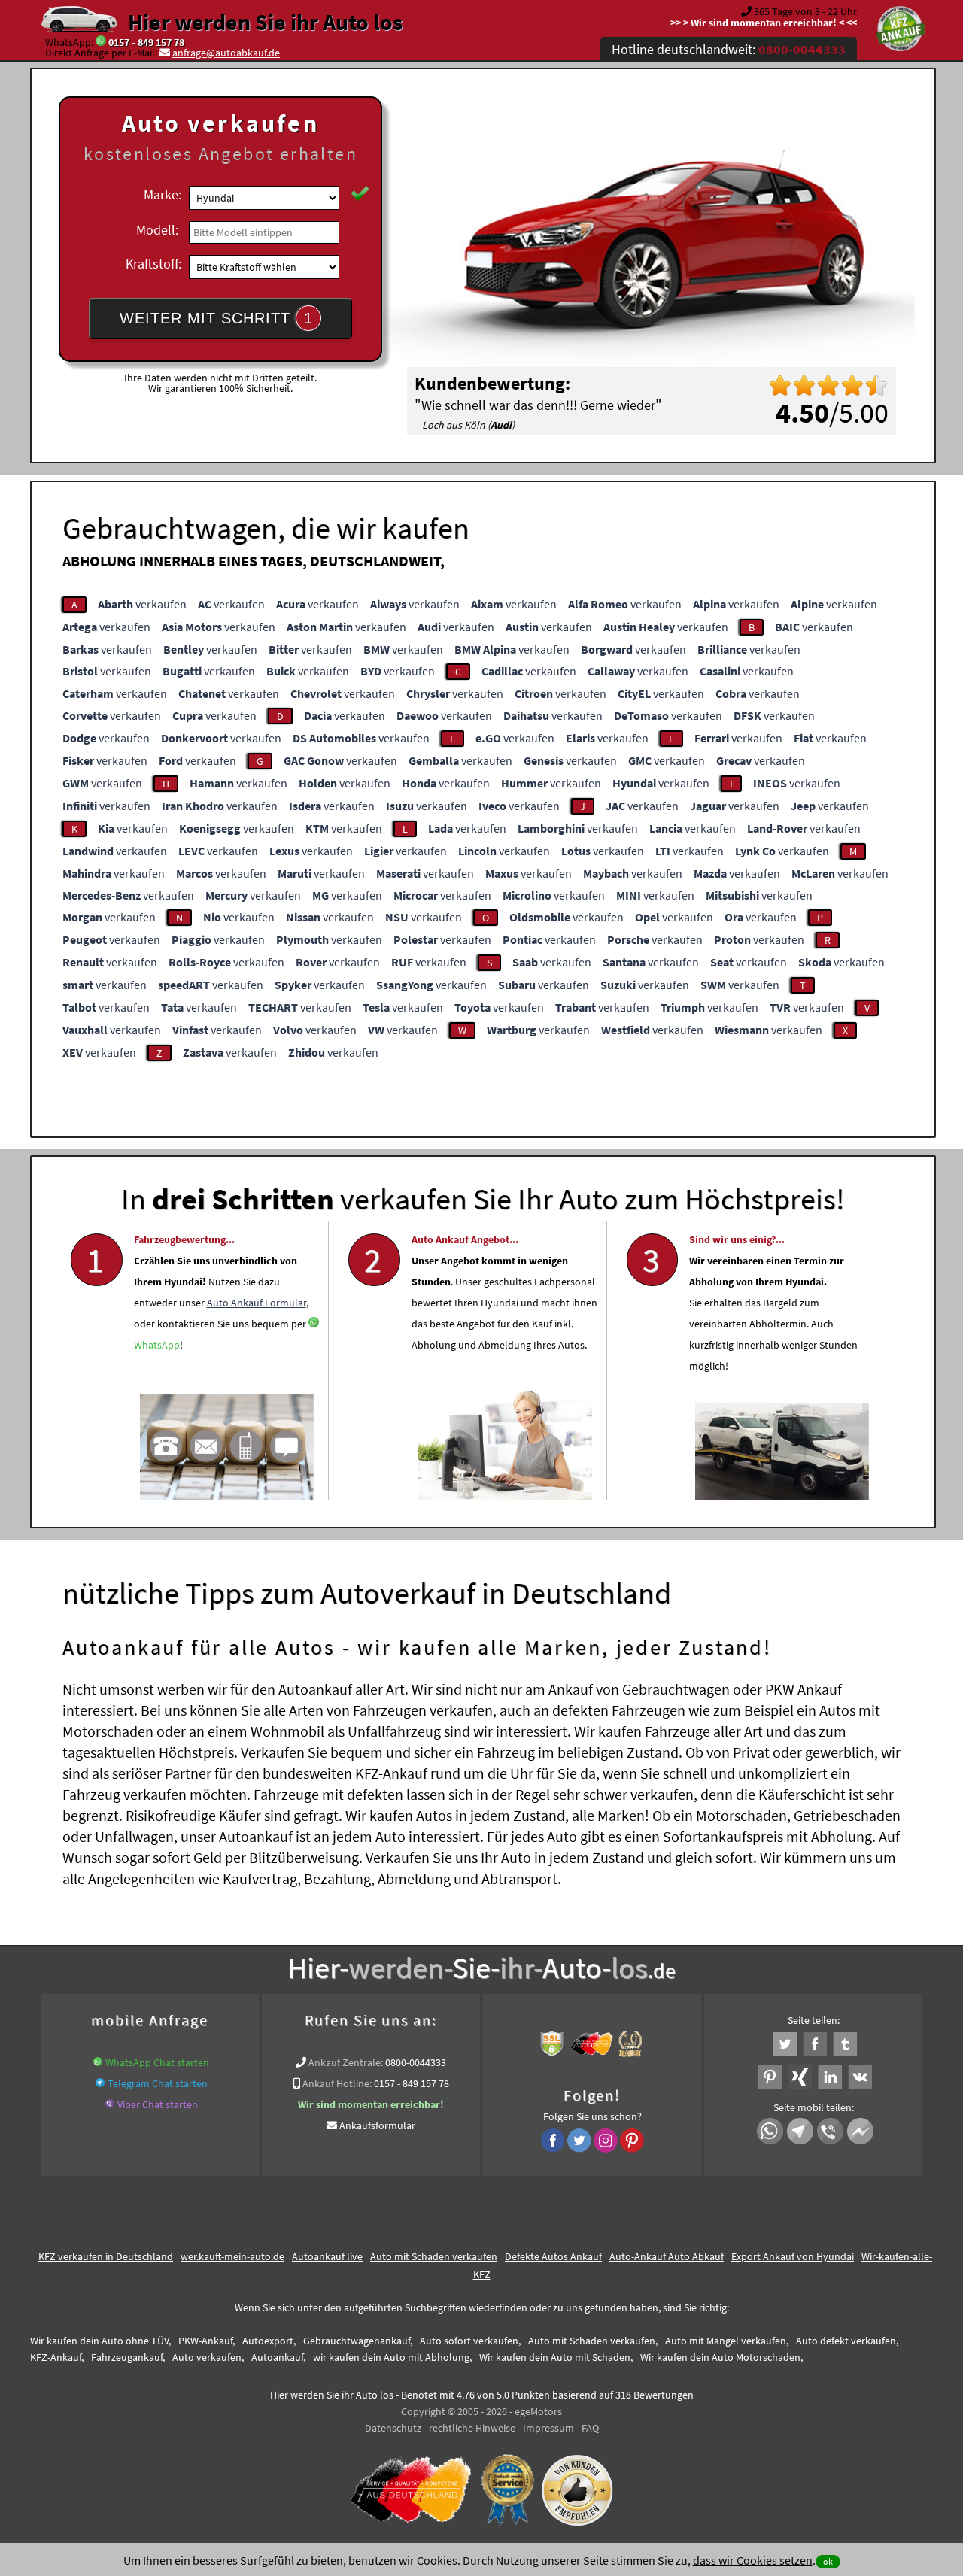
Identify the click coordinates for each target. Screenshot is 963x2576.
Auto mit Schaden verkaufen (434, 2256)
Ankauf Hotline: (337, 2083)
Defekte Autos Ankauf (553, 2256)
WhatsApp (157, 1345)
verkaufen (142, 604)
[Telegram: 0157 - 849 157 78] (100, 2083)
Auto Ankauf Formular (257, 1303)
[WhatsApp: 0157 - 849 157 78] (101, 42)
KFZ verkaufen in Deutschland (106, 2256)
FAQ (590, 2428)
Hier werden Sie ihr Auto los (265, 22)
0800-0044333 (416, 2062)
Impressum (548, 2428)
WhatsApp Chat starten (157, 2062)
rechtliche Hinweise (472, 2428)
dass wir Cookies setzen (753, 2560)
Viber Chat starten (158, 2104)
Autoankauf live (327, 2256)
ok (828, 2561)
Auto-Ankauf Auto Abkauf (667, 2256)
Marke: (163, 194)
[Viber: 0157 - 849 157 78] (110, 2104)
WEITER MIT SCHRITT (216, 318)
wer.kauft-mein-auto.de (232, 2256)
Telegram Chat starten (158, 2083)
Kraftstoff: (153, 264)
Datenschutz (393, 2428)
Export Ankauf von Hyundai (793, 2256)
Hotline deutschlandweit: (729, 49)
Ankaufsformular (377, 2125)
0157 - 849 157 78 (146, 42)
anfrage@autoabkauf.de (226, 53)
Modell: (157, 230)
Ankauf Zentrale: (346, 2062)
